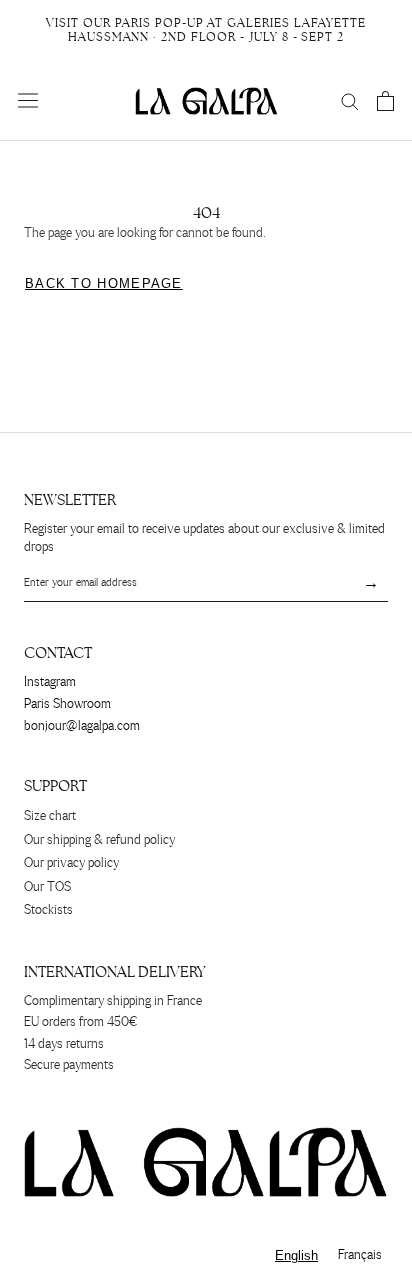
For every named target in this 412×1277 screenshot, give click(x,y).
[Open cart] (385, 101)
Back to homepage (104, 283)
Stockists (48, 910)
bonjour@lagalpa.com (82, 726)
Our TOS (47, 887)
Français (360, 1255)
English (296, 1255)
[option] (360, 1255)
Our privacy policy (71, 863)
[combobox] (296, 1255)
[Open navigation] (28, 100)
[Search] (350, 100)
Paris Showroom (67, 704)
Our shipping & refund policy (99, 840)
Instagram (50, 682)
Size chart (50, 816)
